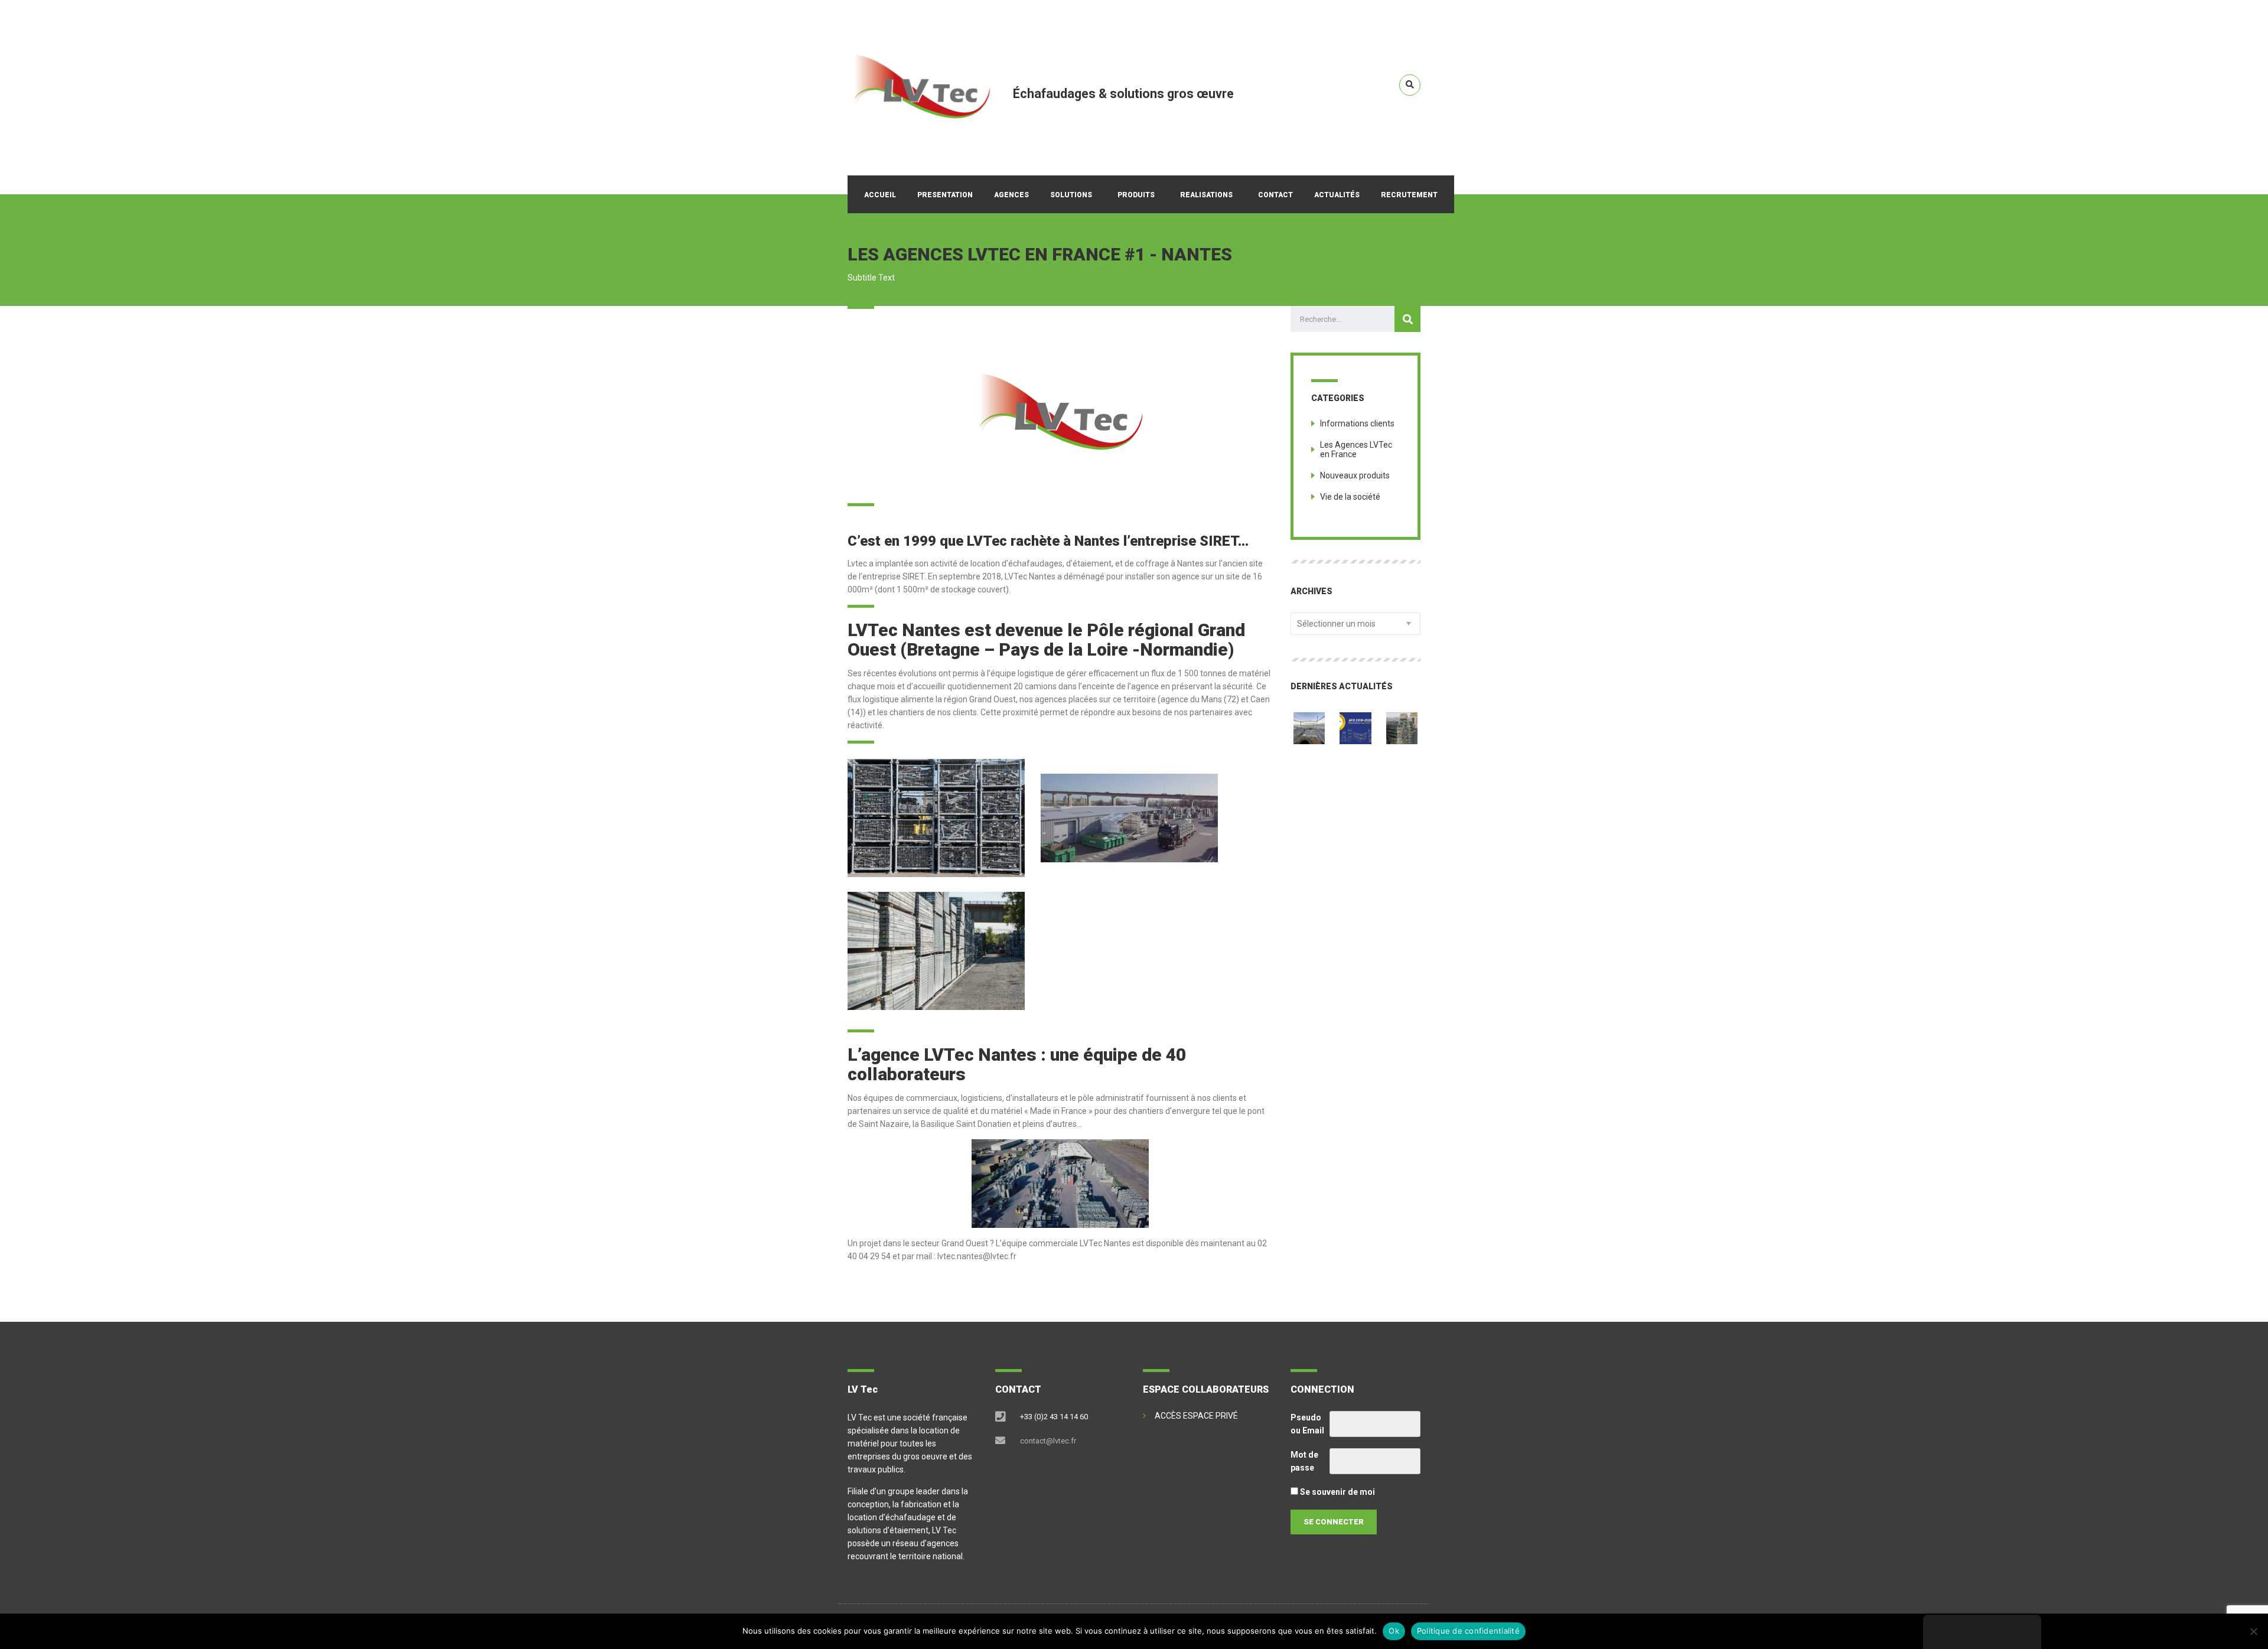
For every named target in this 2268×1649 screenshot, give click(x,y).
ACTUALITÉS (1337, 195)
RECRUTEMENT (1409, 195)
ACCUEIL (880, 195)
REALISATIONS (1206, 195)
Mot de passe (1304, 1461)
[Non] (2253, 1631)
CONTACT (1275, 195)
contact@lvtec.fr (1048, 1441)
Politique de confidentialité (1468, 1631)
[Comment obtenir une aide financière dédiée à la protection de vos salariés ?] (1355, 724)
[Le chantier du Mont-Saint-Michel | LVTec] (1309, 724)
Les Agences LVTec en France (1356, 449)
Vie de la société (1350, 497)
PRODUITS (1136, 195)
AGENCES (1011, 195)
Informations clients (1357, 423)
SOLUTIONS (1071, 195)
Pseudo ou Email (1307, 1424)
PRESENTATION (945, 195)
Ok (1394, 1631)
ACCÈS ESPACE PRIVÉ (1196, 1416)
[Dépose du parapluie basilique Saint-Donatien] (1402, 724)
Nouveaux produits (1355, 475)
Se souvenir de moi (1337, 1492)
